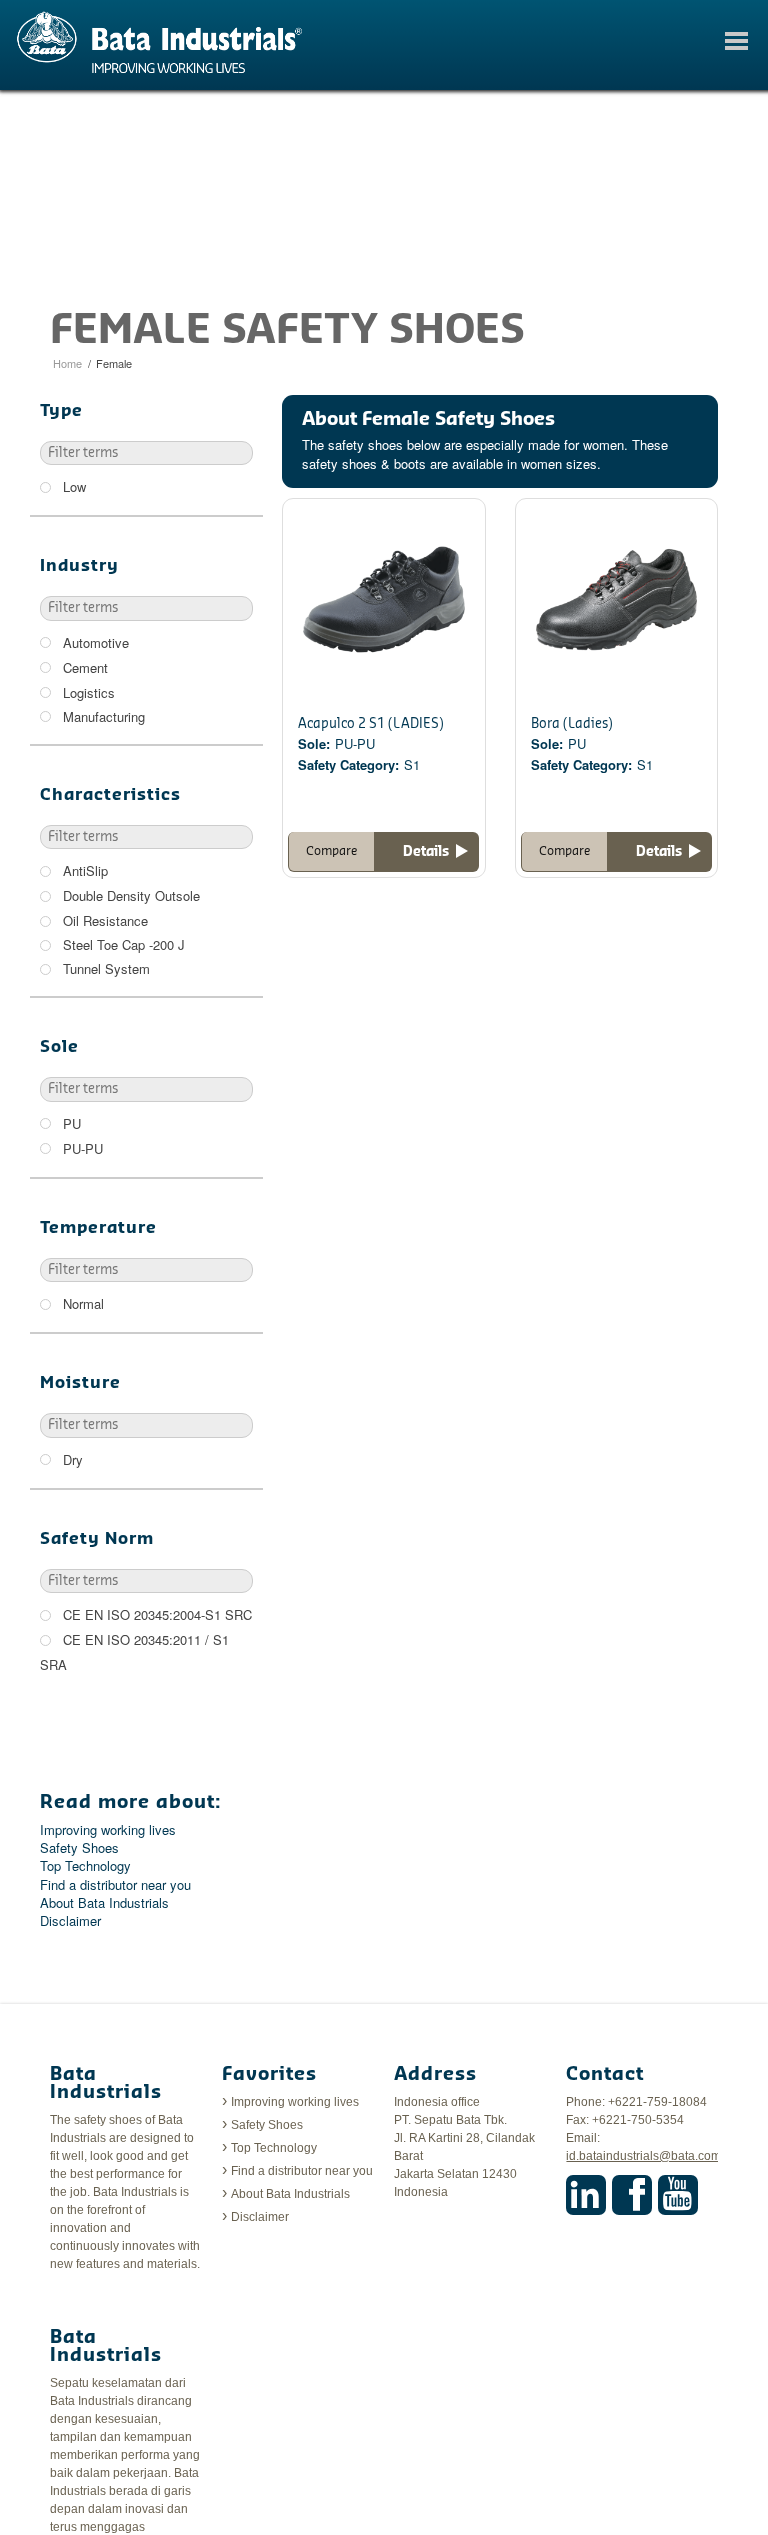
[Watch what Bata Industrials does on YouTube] (678, 2195)
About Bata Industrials (104, 1903)
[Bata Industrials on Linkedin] (586, 2195)
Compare (331, 851)
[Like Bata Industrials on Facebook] (632, 2195)
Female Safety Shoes (287, 331)
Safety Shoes (79, 1848)
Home (67, 363)
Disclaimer (70, 1921)
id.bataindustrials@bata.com (643, 2156)
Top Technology (85, 1866)
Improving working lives (108, 1830)
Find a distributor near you (115, 1885)
